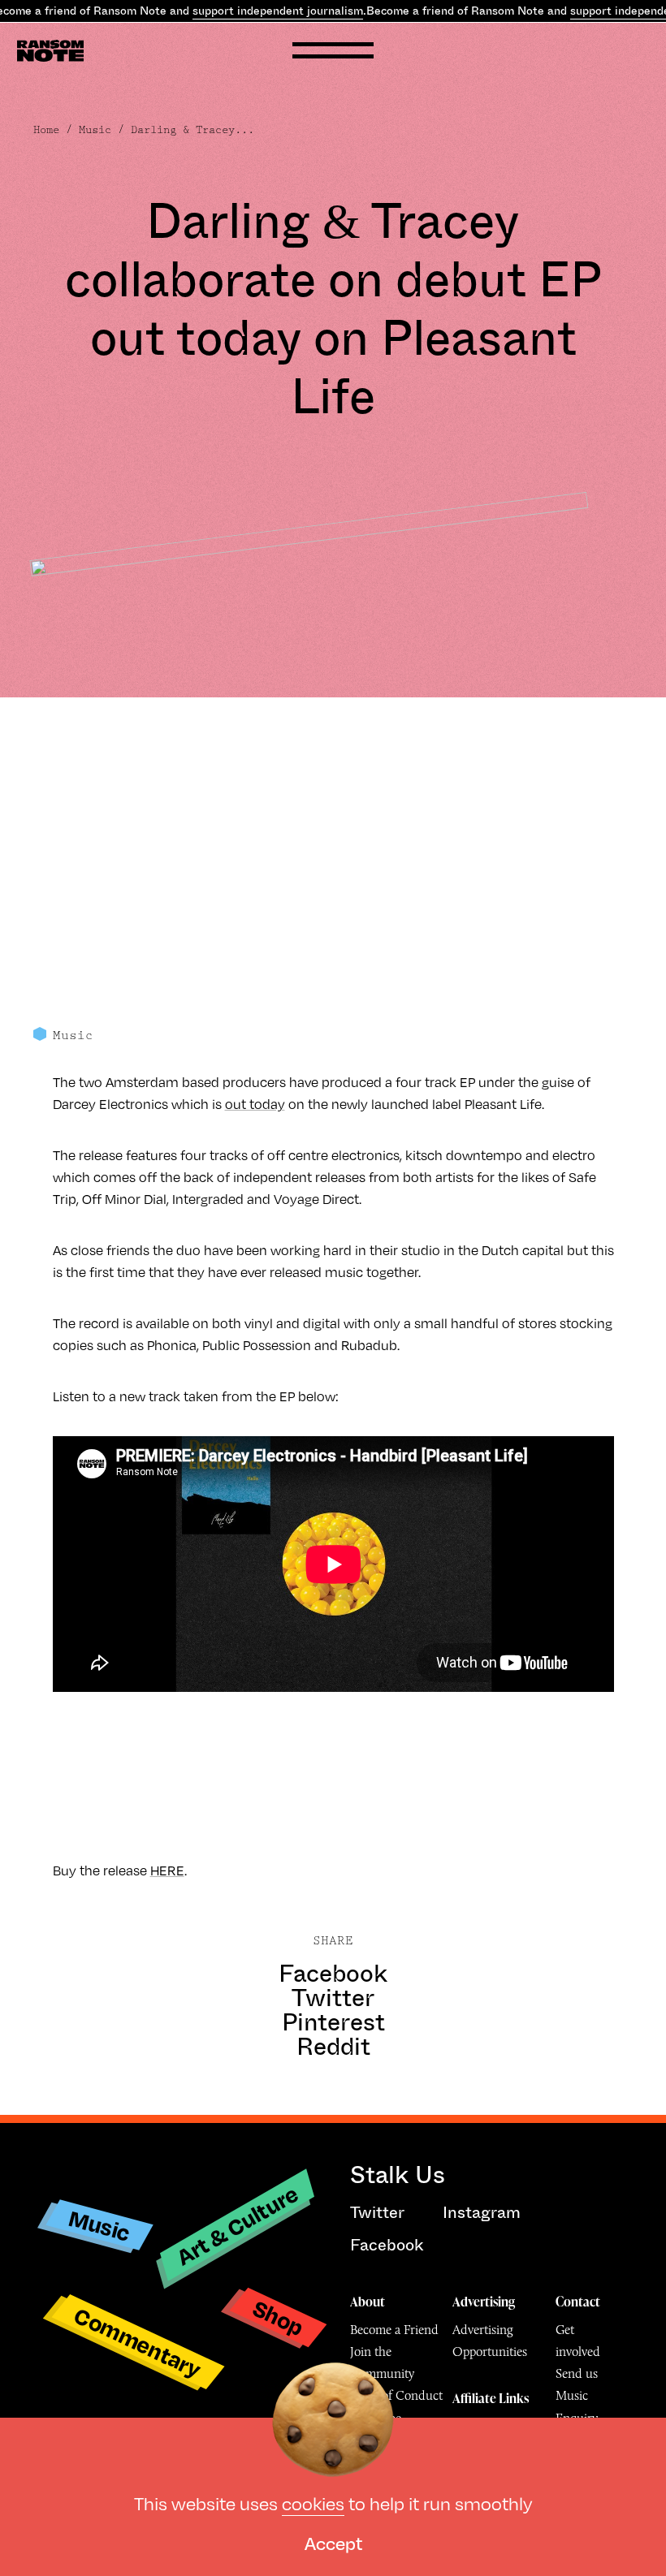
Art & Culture (238, 2225)
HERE (167, 1870)
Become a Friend (394, 2330)
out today (255, 1104)
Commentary (138, 2342)
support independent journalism (278, 11)
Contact (578, 2302)
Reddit (333, 2047)
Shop (279, 2317)
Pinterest (333, 2022)
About (368, 2302)
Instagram (482, 2213)
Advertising (484, 2302)
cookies (313, 2503)
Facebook (333, 1974)
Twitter (333, 1998)
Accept (333, 2542)
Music (95, 130)
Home (46, 130)
